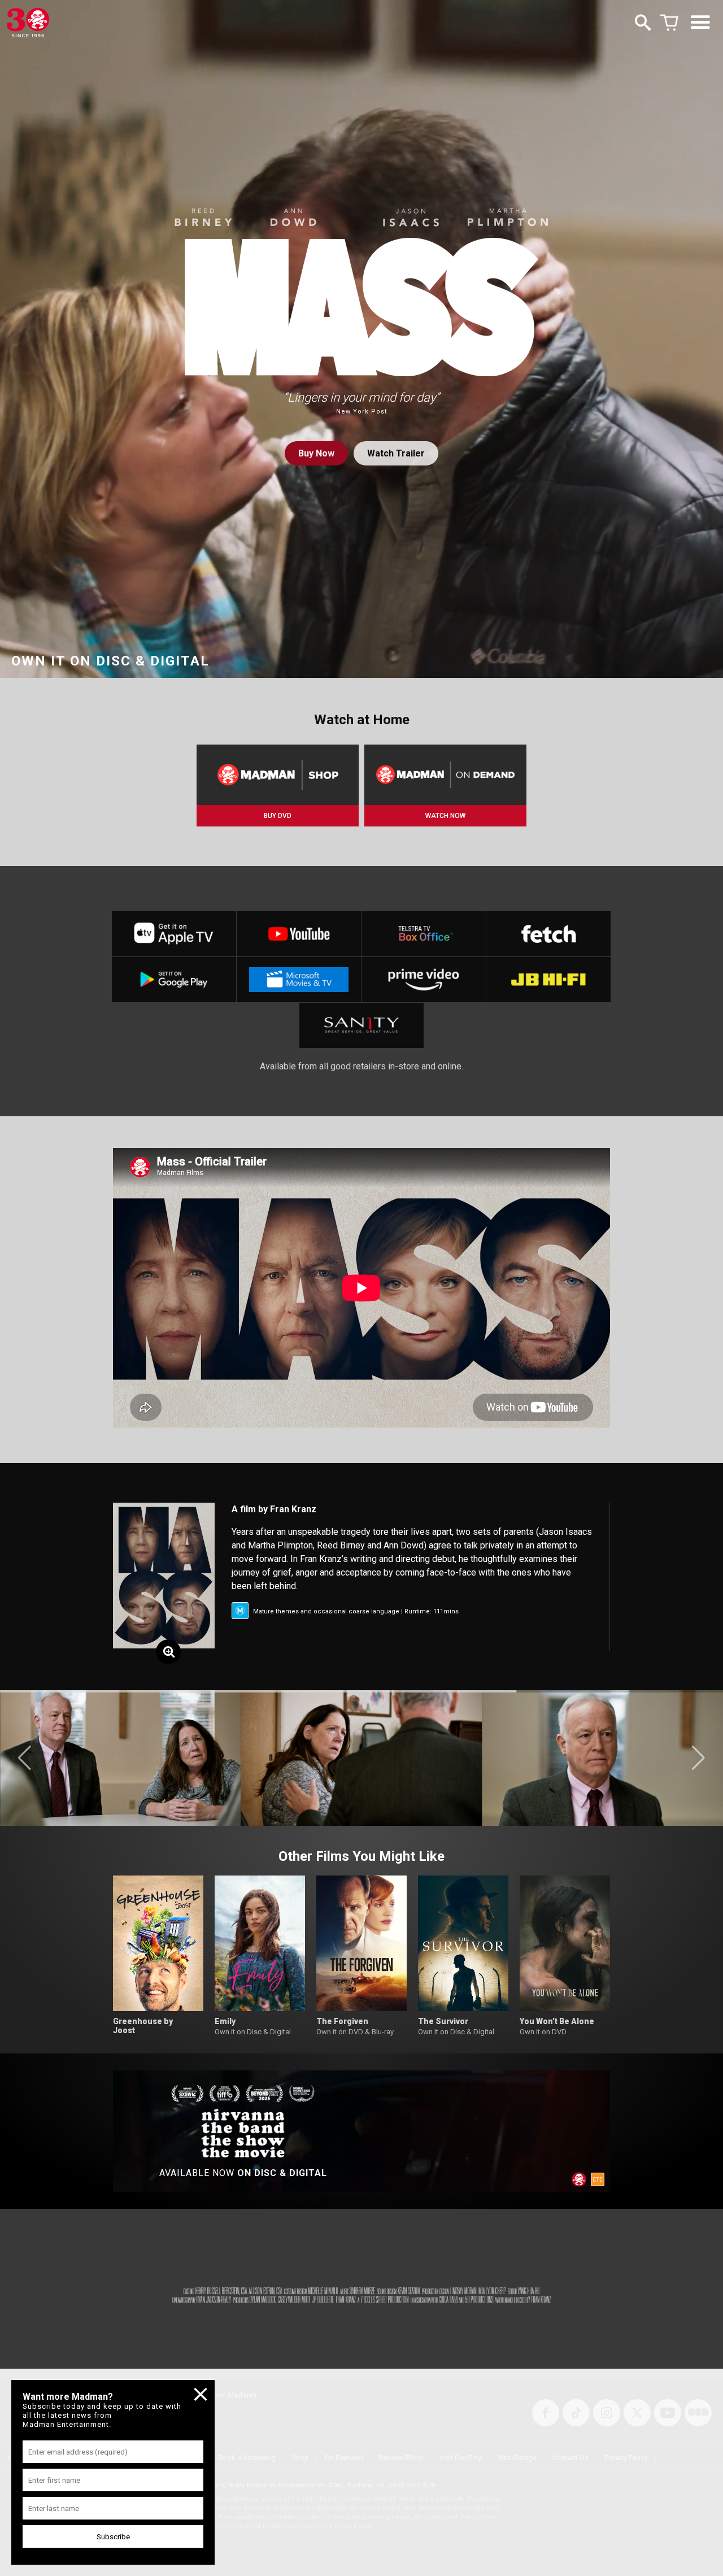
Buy (316, 453)
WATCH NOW (445, 816)
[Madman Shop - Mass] (278, 775)
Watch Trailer (396, 453)
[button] (25, 1758)
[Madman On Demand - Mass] (445, 775)
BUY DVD (278, 816)
